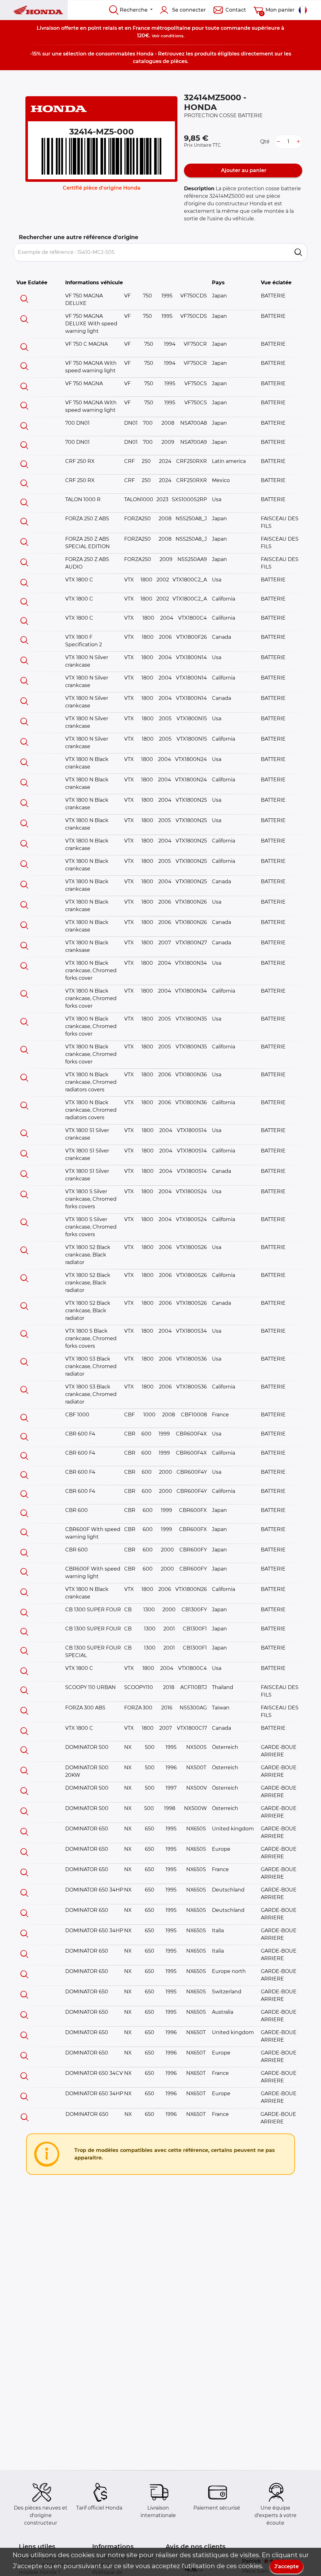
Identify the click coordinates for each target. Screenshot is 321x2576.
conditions (172, 36)
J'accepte (287, 2566)
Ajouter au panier (243, 170)
